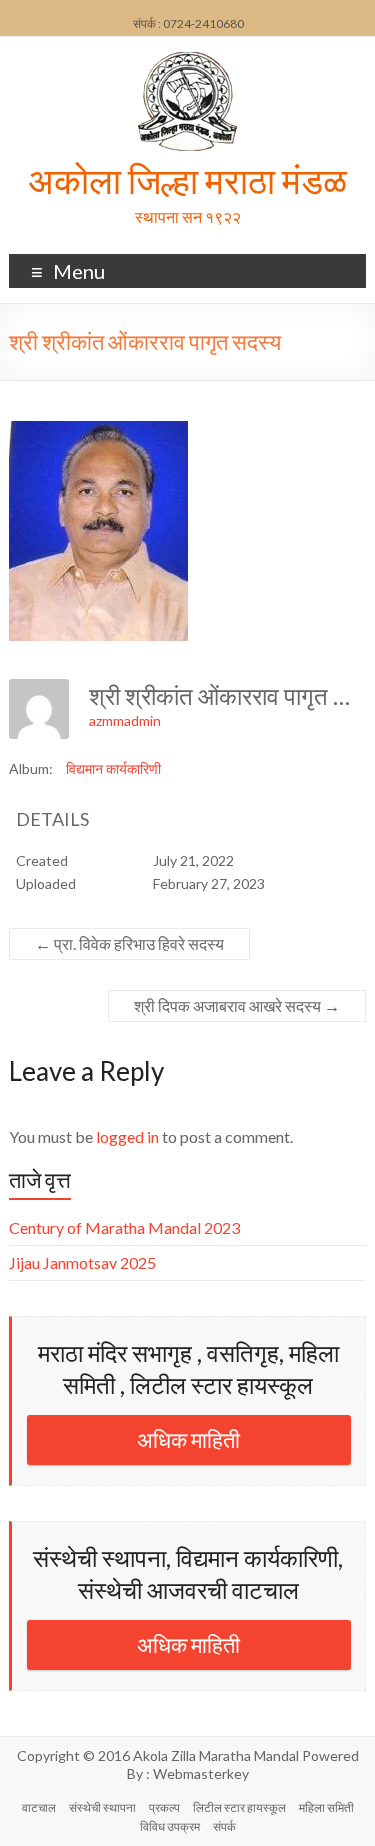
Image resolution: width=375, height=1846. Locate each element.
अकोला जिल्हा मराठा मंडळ (187, 180)
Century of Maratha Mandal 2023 (124, 1227)
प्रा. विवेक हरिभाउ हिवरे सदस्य (129, 943)
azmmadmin (125, 720)
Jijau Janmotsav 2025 (82, 1262)
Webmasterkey (201, 1773)
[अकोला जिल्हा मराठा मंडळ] (188, 61)
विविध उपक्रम (170, 1826)
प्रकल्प (164, 1807)
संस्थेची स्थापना (102, 1807)
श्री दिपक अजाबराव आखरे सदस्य (237, 1005)
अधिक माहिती (188, 1439)
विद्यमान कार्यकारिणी (113, 768)
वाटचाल (39, 1807)
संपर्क (224, 1826)
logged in (127, 1136)
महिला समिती (326, 1807)
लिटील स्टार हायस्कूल (239, 1807)
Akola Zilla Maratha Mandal (216, 1755)
